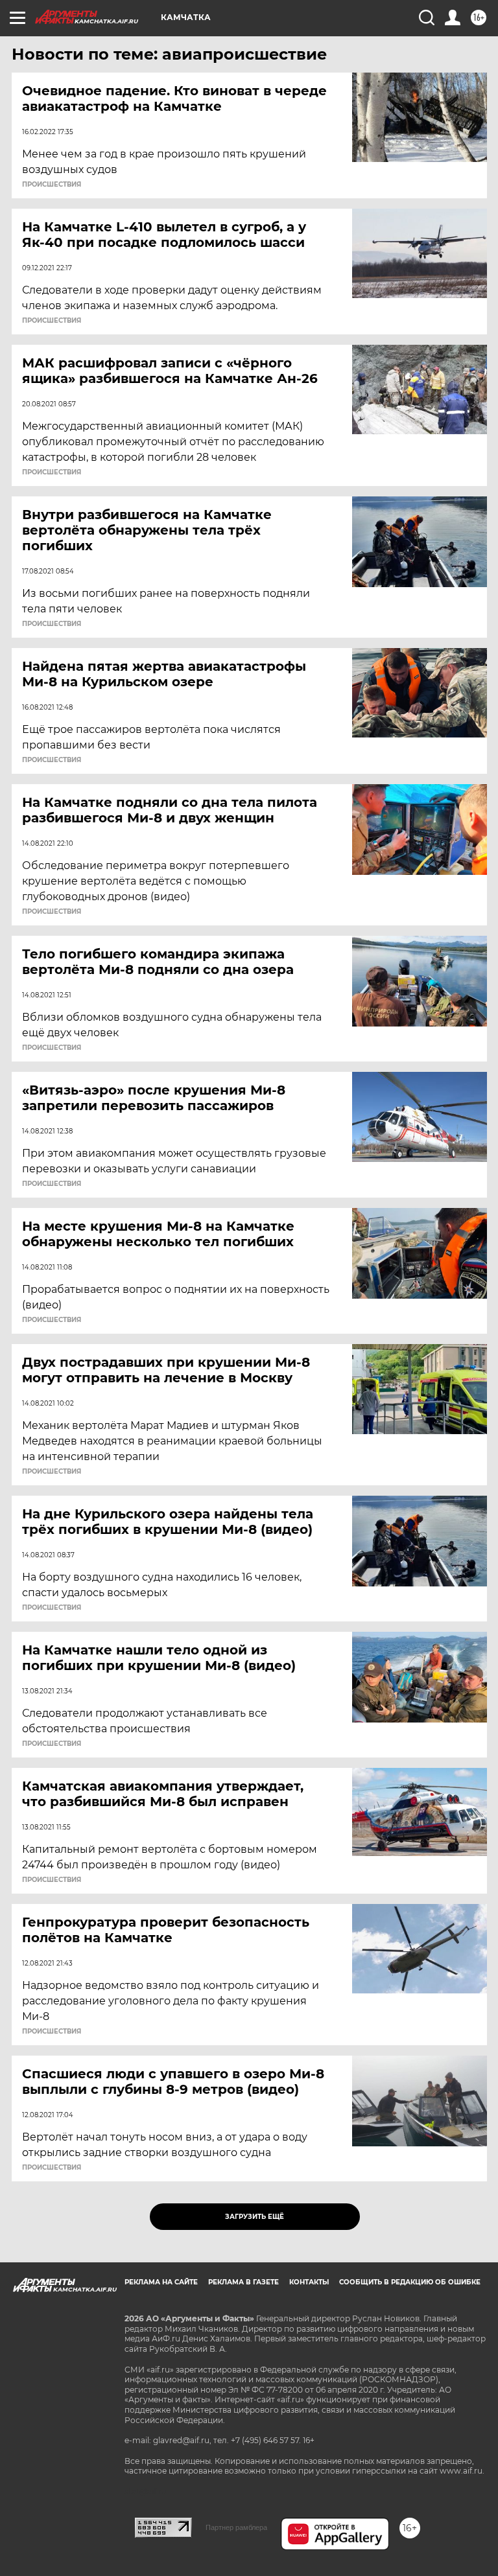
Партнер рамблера (236, 2527)
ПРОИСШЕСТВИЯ (52, 185)
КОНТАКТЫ (309, 2282)
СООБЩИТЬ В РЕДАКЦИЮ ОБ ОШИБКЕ (410, 2282)
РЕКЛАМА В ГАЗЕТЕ (243, 2282)
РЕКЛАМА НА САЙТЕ (161, 2282)
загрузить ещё (255, 2217)
